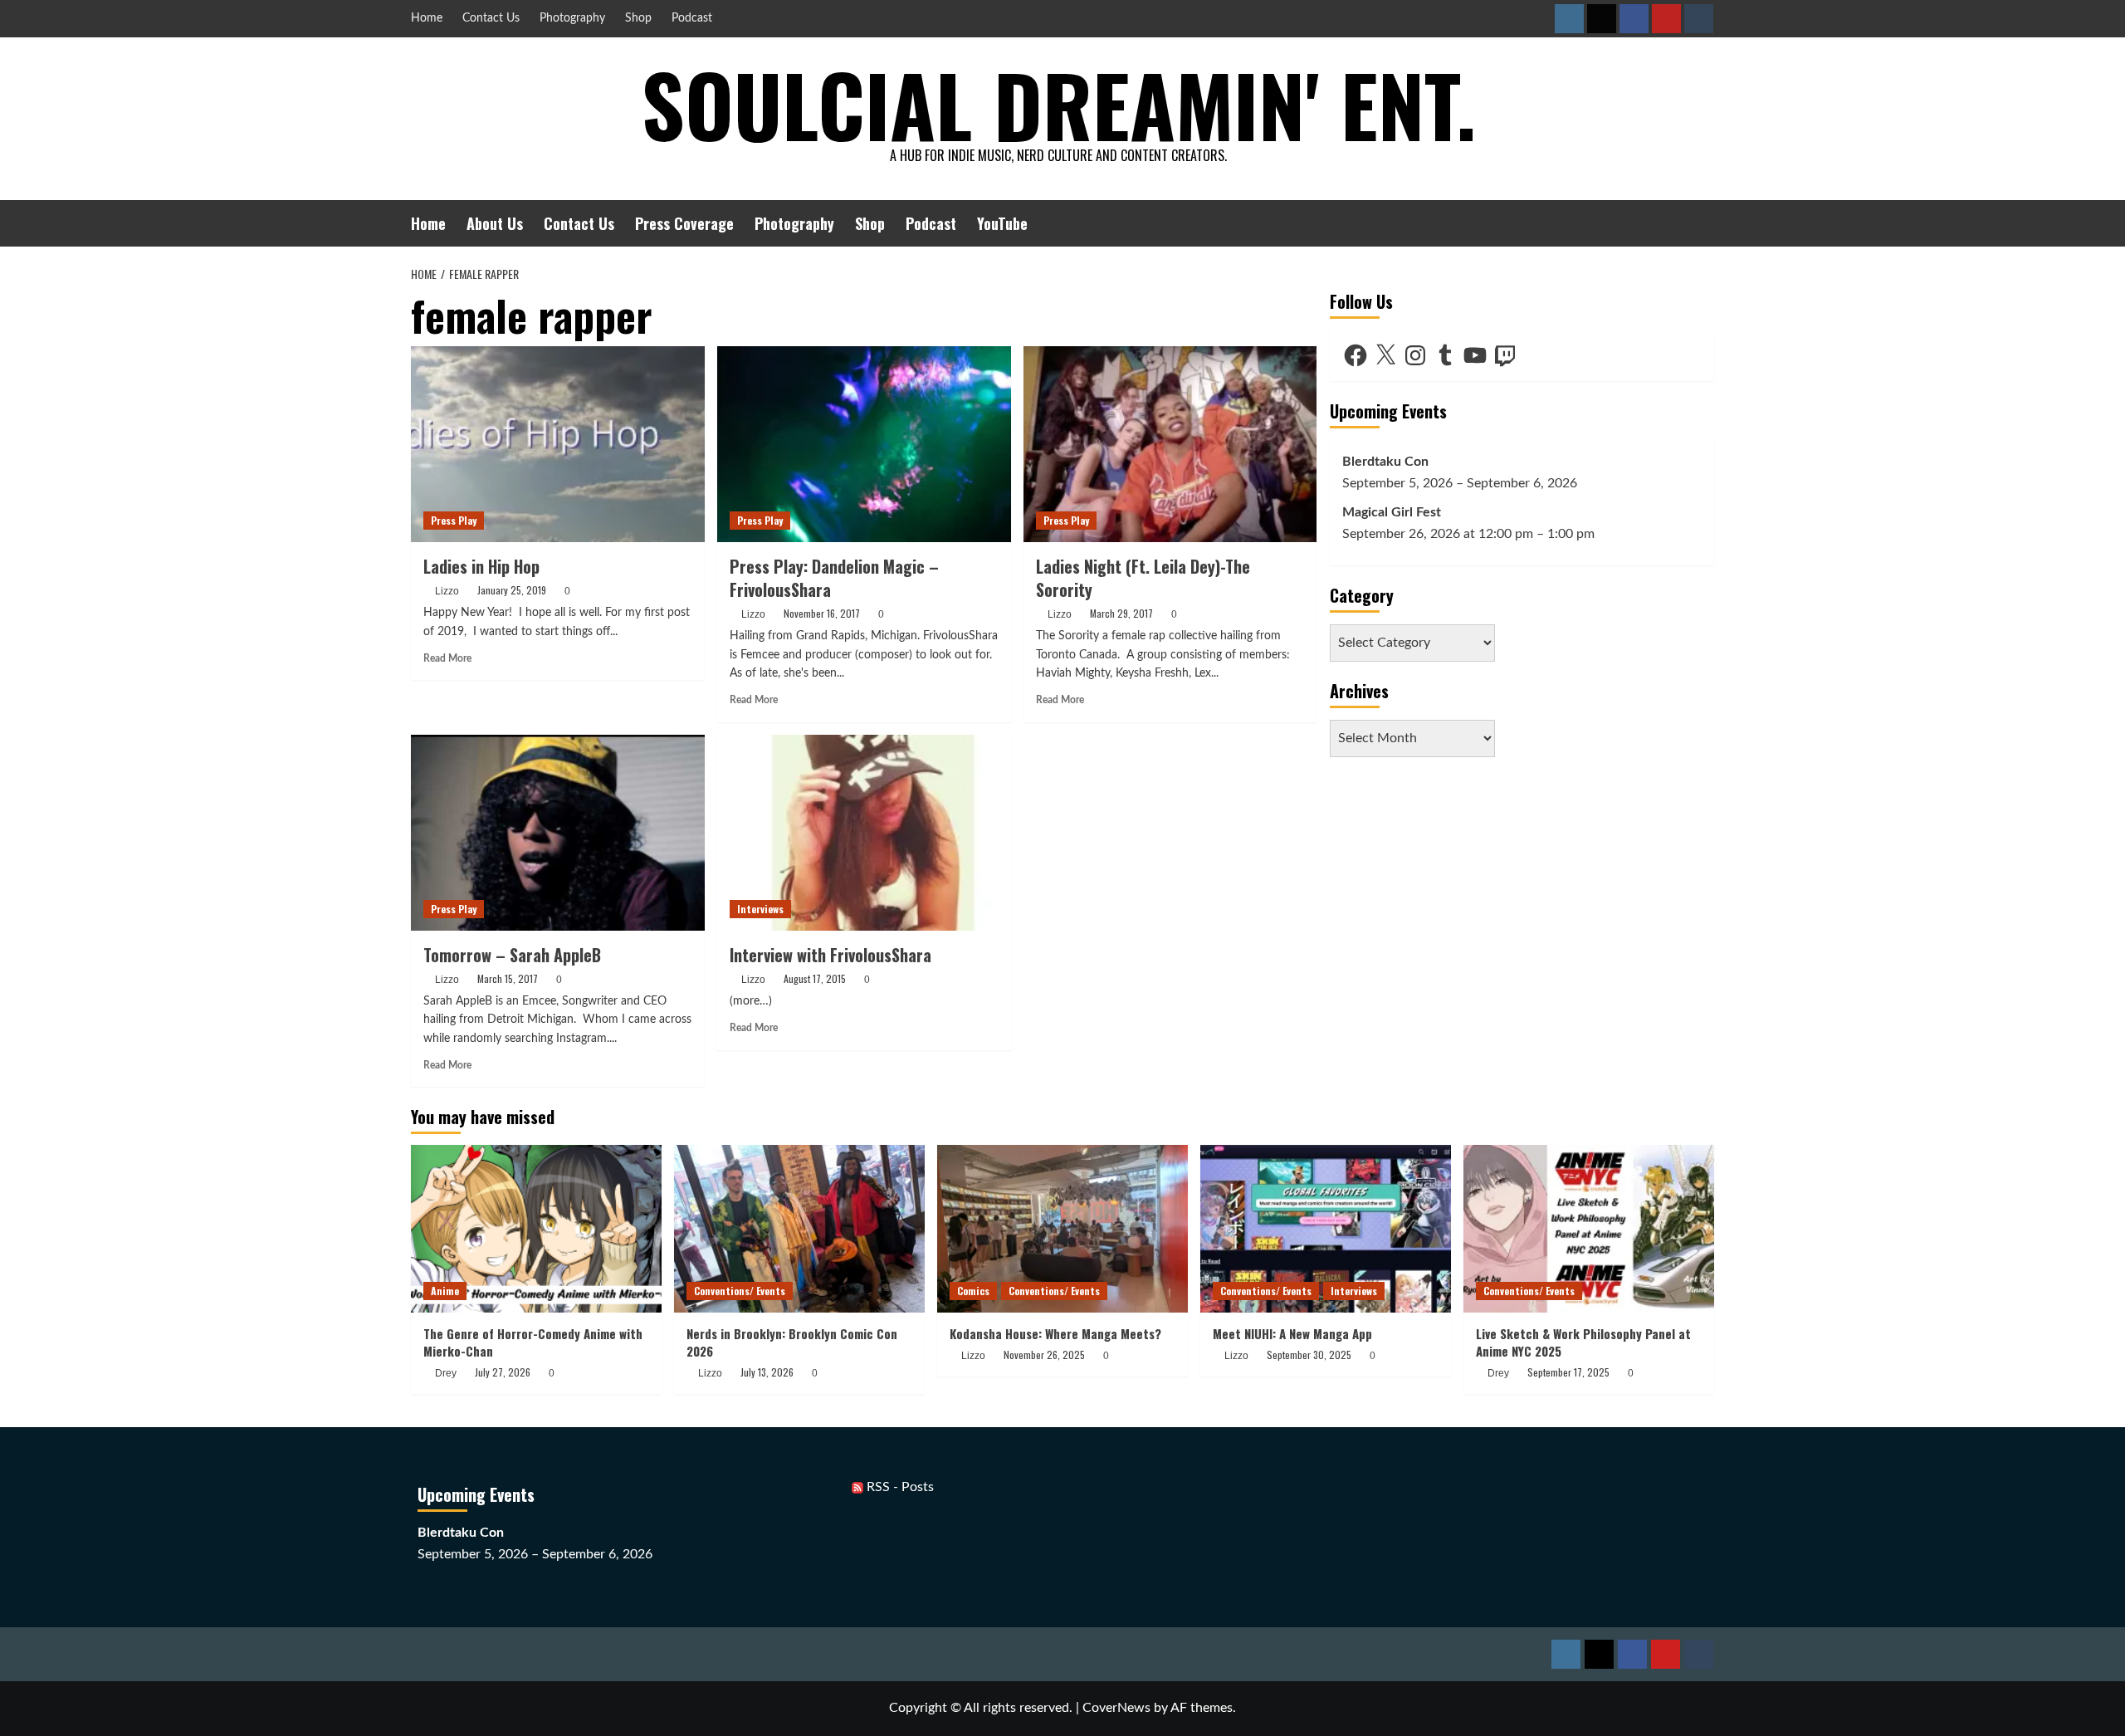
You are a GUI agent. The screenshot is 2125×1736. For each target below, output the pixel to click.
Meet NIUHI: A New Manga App (1292, 1333)
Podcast (692, 18)
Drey (446, 1373)
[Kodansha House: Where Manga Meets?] (1062, 1228)
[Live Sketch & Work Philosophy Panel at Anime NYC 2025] (1589, 1228)
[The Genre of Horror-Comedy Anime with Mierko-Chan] (536, 1228)
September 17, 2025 (1568, 1372)
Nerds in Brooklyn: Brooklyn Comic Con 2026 (792, 1342)
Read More (447, 658)
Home (427, 18)
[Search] (1704, 223)
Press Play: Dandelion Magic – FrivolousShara (834, 578)
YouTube (1002, 223)
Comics (973, 1291)
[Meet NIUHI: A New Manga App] (1326, 1228)
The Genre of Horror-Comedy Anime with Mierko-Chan (533, 1342)
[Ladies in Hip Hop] (558, 444)
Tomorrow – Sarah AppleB (512, 955)
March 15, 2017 (508, 978)
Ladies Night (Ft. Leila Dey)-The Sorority (1143, 578)
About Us (495, 223)
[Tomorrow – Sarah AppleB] (558, 833)
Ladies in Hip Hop (481, 566)
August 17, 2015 (815, 978)
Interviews (760, 909)
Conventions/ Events (740, 1291)
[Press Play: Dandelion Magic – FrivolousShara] (864, 444)
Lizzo (447, 591)
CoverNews (1116, 1708)
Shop (638, 18)
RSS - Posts (899, 1487)
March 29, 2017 (1121, 613)
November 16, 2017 (822, 613)
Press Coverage (684, 223)
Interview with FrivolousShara (830, 955)
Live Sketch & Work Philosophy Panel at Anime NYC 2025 (1583, 1342)
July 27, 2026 (503, 1372)
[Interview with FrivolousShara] (864, 833)
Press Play (454, 520)
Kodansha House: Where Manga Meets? (1055, 1333)
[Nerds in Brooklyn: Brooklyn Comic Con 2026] (799, 1228)
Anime (445, 1291)
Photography (572, 18)
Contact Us (491, 18)
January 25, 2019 (512, 590)
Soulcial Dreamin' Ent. (1059, 104)
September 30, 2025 (1309, 1355)
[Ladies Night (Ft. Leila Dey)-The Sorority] (1170, 444)
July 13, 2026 (767, 1372)
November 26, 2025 (1044, 1355)
